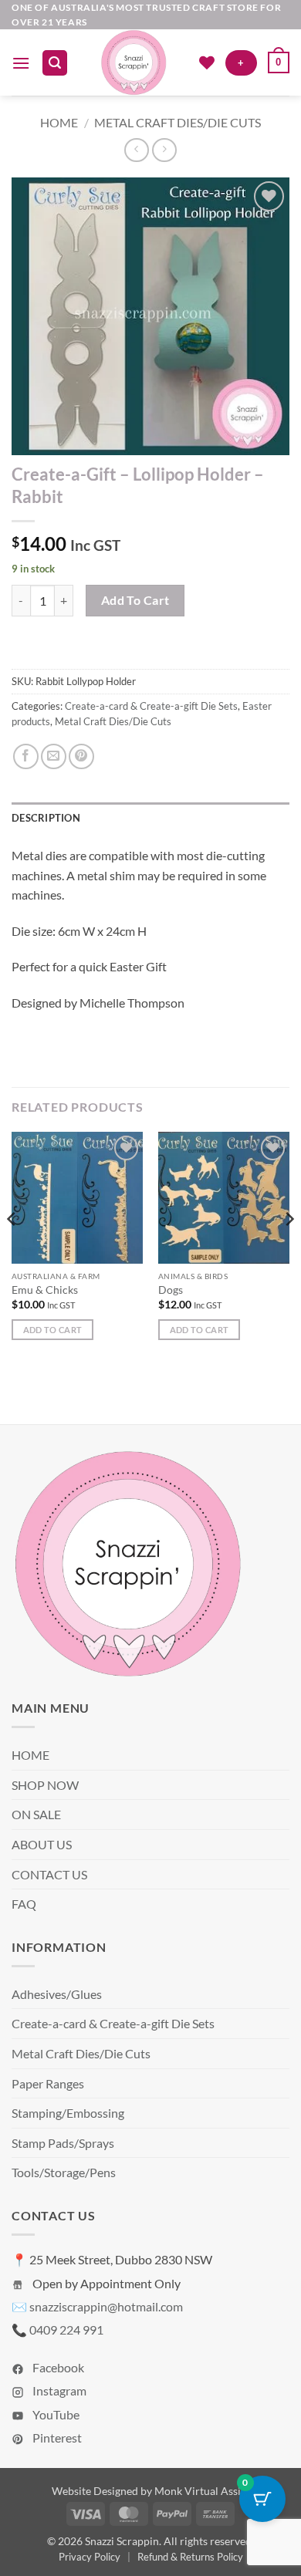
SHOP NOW (45, 1785)
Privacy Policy (90, 2557)
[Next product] (136, 150)
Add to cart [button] (53, 1330)
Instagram (58, 2390)
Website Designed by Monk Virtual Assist (150, 2491)
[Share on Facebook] (26, 756)
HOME (30, 1755)
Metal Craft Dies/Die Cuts (178, 122)
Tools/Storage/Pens (64, 2172)
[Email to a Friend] (54, 756)
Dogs (171, 1290)
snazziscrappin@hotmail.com (106, 2306)
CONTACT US (49, 1874)
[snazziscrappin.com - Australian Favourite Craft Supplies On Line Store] (133, 62)
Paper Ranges (48, 2083)
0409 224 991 (66, 2330)
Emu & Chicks (45, 1290)
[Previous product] (164, 150)
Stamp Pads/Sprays (63, 2143)
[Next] (289, 1249)
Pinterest (56, 2438)
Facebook (57, 2367)
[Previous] (12, 1249)
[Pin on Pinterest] (81, 756)
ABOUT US (42, 1844)
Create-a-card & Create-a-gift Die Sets (151, 706)
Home (59, 122)
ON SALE (36, 1814)
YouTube (55, 2414)
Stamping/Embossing (68, 2113)
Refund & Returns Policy (190, 2557)
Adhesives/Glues (57, 1994)
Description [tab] (46, 818)
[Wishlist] (207, 62)
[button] (21, 63)
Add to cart (135, 600)
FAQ (24, 1904)
